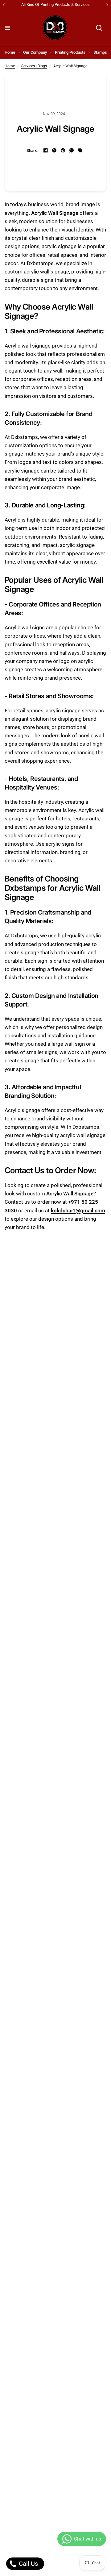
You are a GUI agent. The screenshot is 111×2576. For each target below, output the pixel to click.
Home (10, 52)
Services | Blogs (34, 66)
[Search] (99, 28)
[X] (54, 150)
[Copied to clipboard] (80, 150)
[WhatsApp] (72, 150)
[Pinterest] (63, 150)
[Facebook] (46, 150)
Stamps (100, 52)
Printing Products (70, 52)
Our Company (35, 52)
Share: (33, 150)
